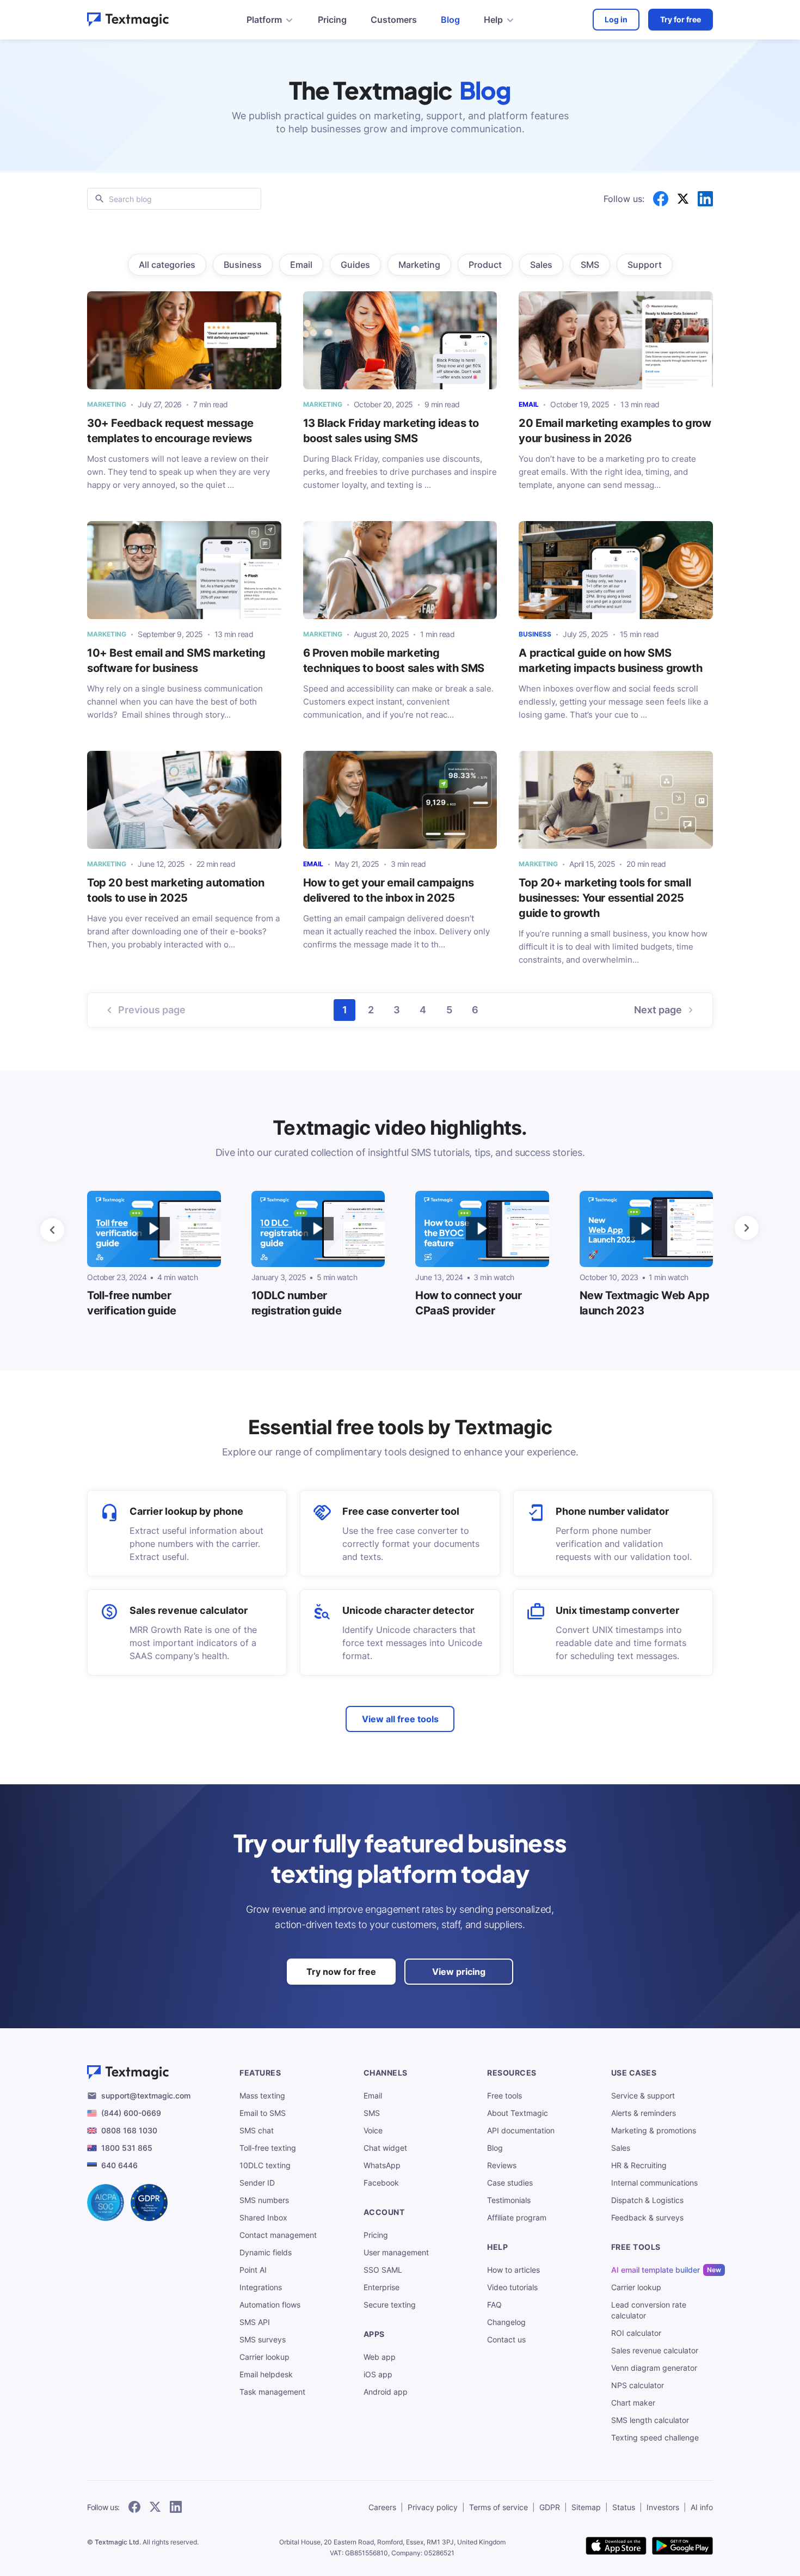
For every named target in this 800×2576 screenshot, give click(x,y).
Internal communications (654, 2183)
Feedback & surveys (647, 2217)
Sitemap (586, 2507)
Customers (394, 20)
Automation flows (270, 2305)
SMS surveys (263, 2339)
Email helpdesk (266, 2374)
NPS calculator (638, 2385)
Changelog (506, 2322)
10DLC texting (265, 2165)
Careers (382, 2507)
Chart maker (633, 2403)
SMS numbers (264, 2200)
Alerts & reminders (644, 2113)
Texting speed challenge (655, 2437)
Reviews (502, 2165)
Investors (663, 2507)
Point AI (253, 2270)
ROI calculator (636, 2333)
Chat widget (385, 2148)
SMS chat (257, 2130)
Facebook (381, 2183)
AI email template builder (656, 2270)
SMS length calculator (650, 2420)
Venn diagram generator (654, 2368)
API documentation (521, 2130)
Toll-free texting (268, 2148)
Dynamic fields (266, 2252)
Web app (380, 2357)
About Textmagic (518, 2113)
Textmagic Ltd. (118, 2542)
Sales (621, 2148)
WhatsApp (382, 2165)
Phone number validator (612, 1511)
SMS (372, 2113)
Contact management (278, 2235)
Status (624, 2507)
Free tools (504, 2095)
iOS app (378, 2374)
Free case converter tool (401, 1511)
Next (658, 1010)
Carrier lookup (264, 2357)
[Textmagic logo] (128, 20)
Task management (272, 2392)
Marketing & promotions (654, 2130)
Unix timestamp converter (617, 1610)
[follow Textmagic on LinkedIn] (176, 2508)
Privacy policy (433, 2507)
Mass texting (262, 2095)
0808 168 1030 (129, 2130)
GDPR (550, 2507)
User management (396, 2252)
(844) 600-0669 (131, 2113)
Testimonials (509, 2200)
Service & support (643, 2095)
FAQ (494, 2305)
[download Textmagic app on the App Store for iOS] (616, 2547)
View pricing (459, 1972)
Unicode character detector (408, 1610)
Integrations (261, 2287)
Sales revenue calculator (189, 1610)
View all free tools (400, 1719)
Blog (450, 20)
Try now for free (341, 1972)
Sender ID (257, 2183)
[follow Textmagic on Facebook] (134, 2508)
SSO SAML (383, 2270)
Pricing (332, 20)
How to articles (513, 2270)
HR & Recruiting (639, 2165)
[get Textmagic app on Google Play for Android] (682, 2547)
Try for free (681, 19)
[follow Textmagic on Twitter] (155, 2508)
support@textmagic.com (146, 2095)
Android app (386, 2392)
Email (373, 2095)
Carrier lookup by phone (186, 1511)
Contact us (506, 2339)
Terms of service (499, 2507)
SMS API (255, 2322)
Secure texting (390, 2305)
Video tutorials (512, 2287)
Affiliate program (517, 2217)
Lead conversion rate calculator (649, 2310)
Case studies (510, 2183)
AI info (702, 2507)
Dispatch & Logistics (647, 2200)
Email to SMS (263, 2113)
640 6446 (119, 2165)
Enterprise (381, 2287)
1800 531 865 (127, 2148)
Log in (616, 19)
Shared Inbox (263, 2217)
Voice (373, 2130)
